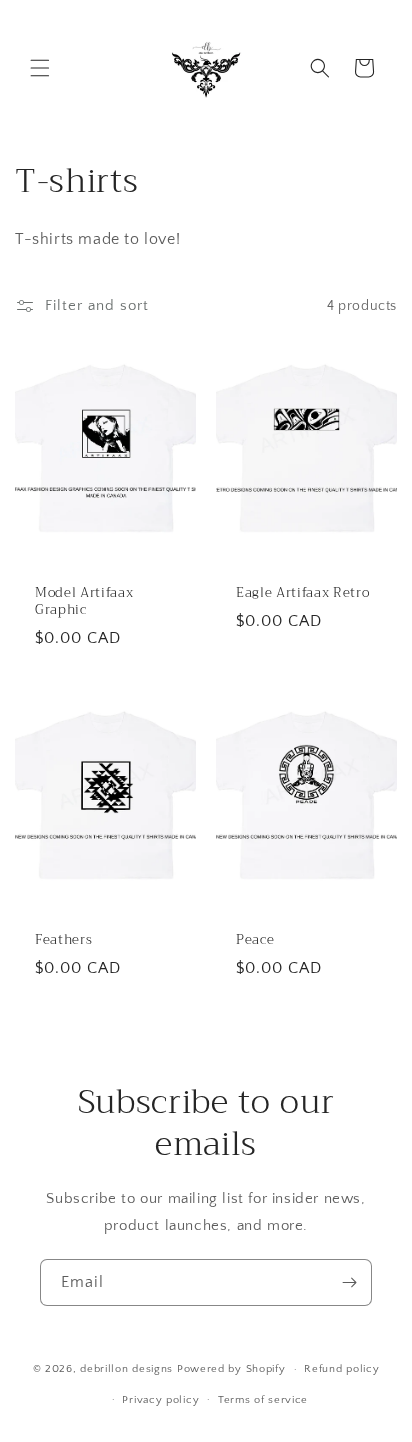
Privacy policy (160, 1400)
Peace (255, 940)
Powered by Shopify (231, 1369)
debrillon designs (128, 1369)
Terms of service (263, 1400)
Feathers (63, 940)
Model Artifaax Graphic (84, 602)
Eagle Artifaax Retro (302, 593)
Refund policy (341, 1369)
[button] (40, 68)
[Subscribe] (349, 1282)
